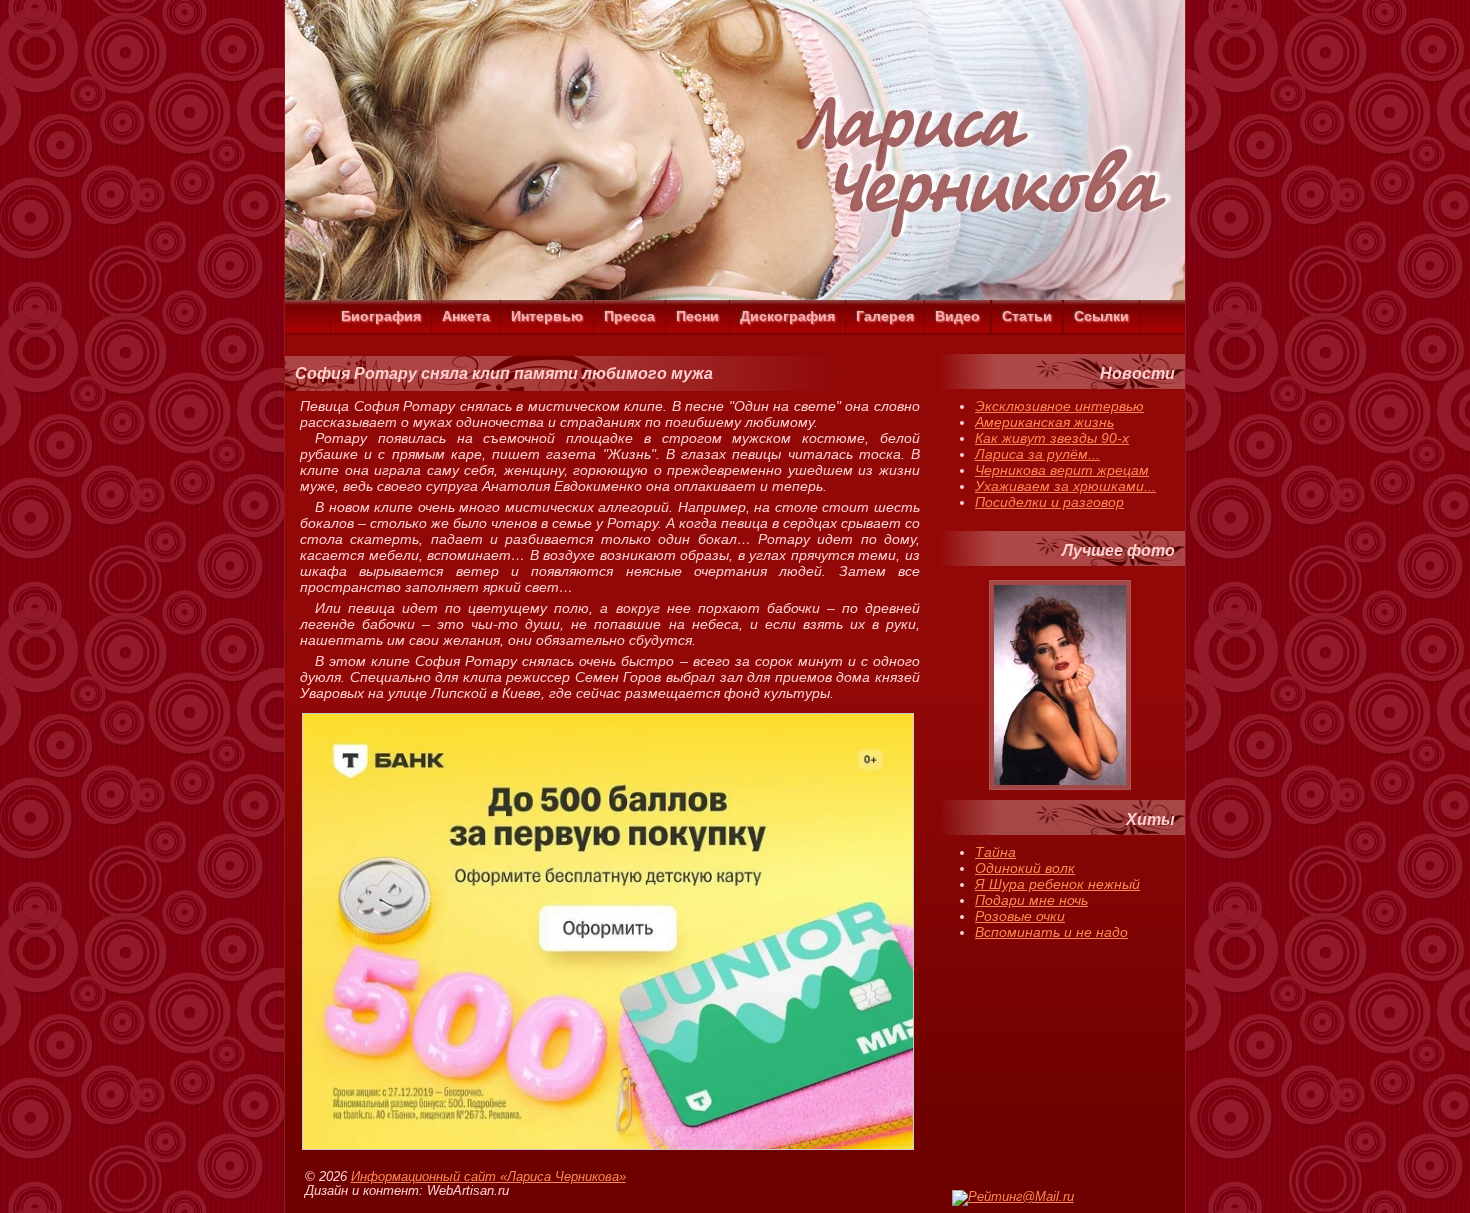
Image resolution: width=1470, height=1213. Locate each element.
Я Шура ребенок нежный (1057, 884)
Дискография (787, 316)
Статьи (1027, 316)
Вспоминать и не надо (1051, 932)
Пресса (629, 316)
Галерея (885, 316)
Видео (957, 316)
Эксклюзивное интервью (1059, 406)
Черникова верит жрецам (1062, 470)
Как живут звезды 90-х (1052, 438)
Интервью (547, 316)
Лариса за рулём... (1037, 454)
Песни (697, 316)
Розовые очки (1020, 916)
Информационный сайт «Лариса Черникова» (488, 1177)
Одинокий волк (1025, 868)
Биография (381, 316)
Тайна (995, 852)
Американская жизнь (1044, 422)
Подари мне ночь (1031, 900)
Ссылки (1101, 316)
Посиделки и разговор (1049, 502)
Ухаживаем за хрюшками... (1065, 486)
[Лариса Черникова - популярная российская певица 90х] (735, 295)
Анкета (466, 316)
